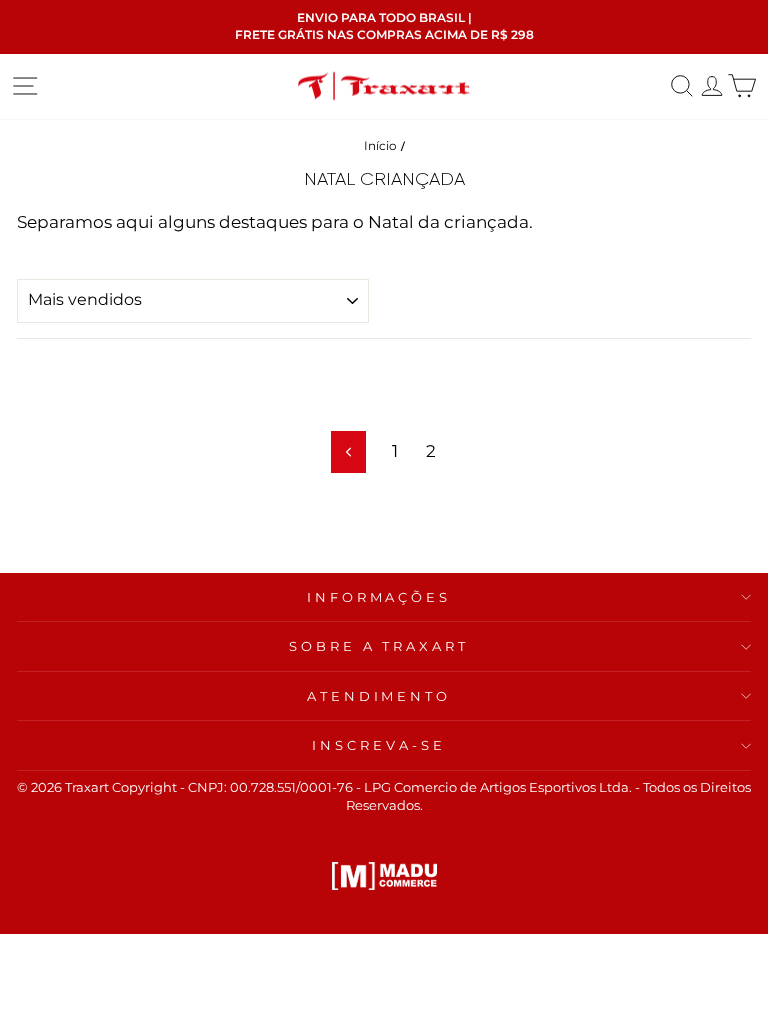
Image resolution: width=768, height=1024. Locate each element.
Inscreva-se (379, 745)
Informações (379, 597)
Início (380, 145)
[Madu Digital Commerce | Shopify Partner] (384, 876)
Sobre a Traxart (379, 646)
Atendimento (379, 696)
